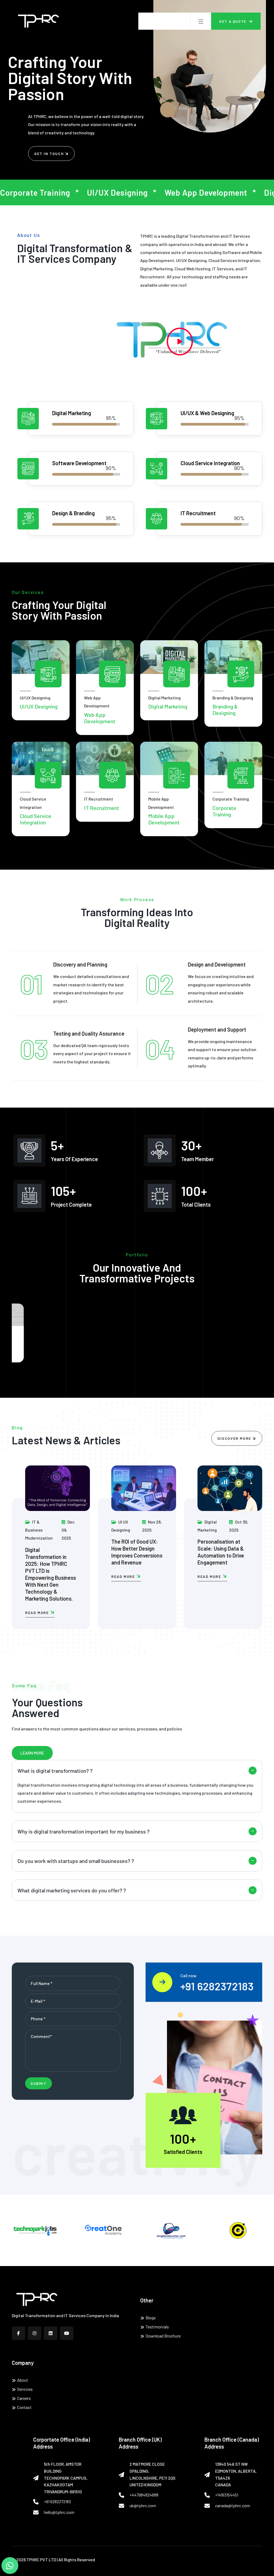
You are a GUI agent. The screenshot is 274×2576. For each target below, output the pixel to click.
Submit (39, 2083)
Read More (38, 1613)
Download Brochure (163, 2336)
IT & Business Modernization (39, 1530)
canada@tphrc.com (233, 2505)
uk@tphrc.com (143, 2505)
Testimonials (157, 2327)
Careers (24, 2398)
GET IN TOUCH (50, 154)
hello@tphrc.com (59, 2512)
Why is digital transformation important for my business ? (83, 1831)
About (23, 2380)
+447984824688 (144, 2495)
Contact (24, 2407)
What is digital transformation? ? (55, 1771)
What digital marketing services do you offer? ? (72, 1890)
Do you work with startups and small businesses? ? (76, 1861)
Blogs (151, 2318)
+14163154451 (227, 2495)
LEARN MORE (32, 1753)
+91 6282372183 (217, 1986)
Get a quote (233, 21)
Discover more (235, 1438)
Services (25, 2389)
